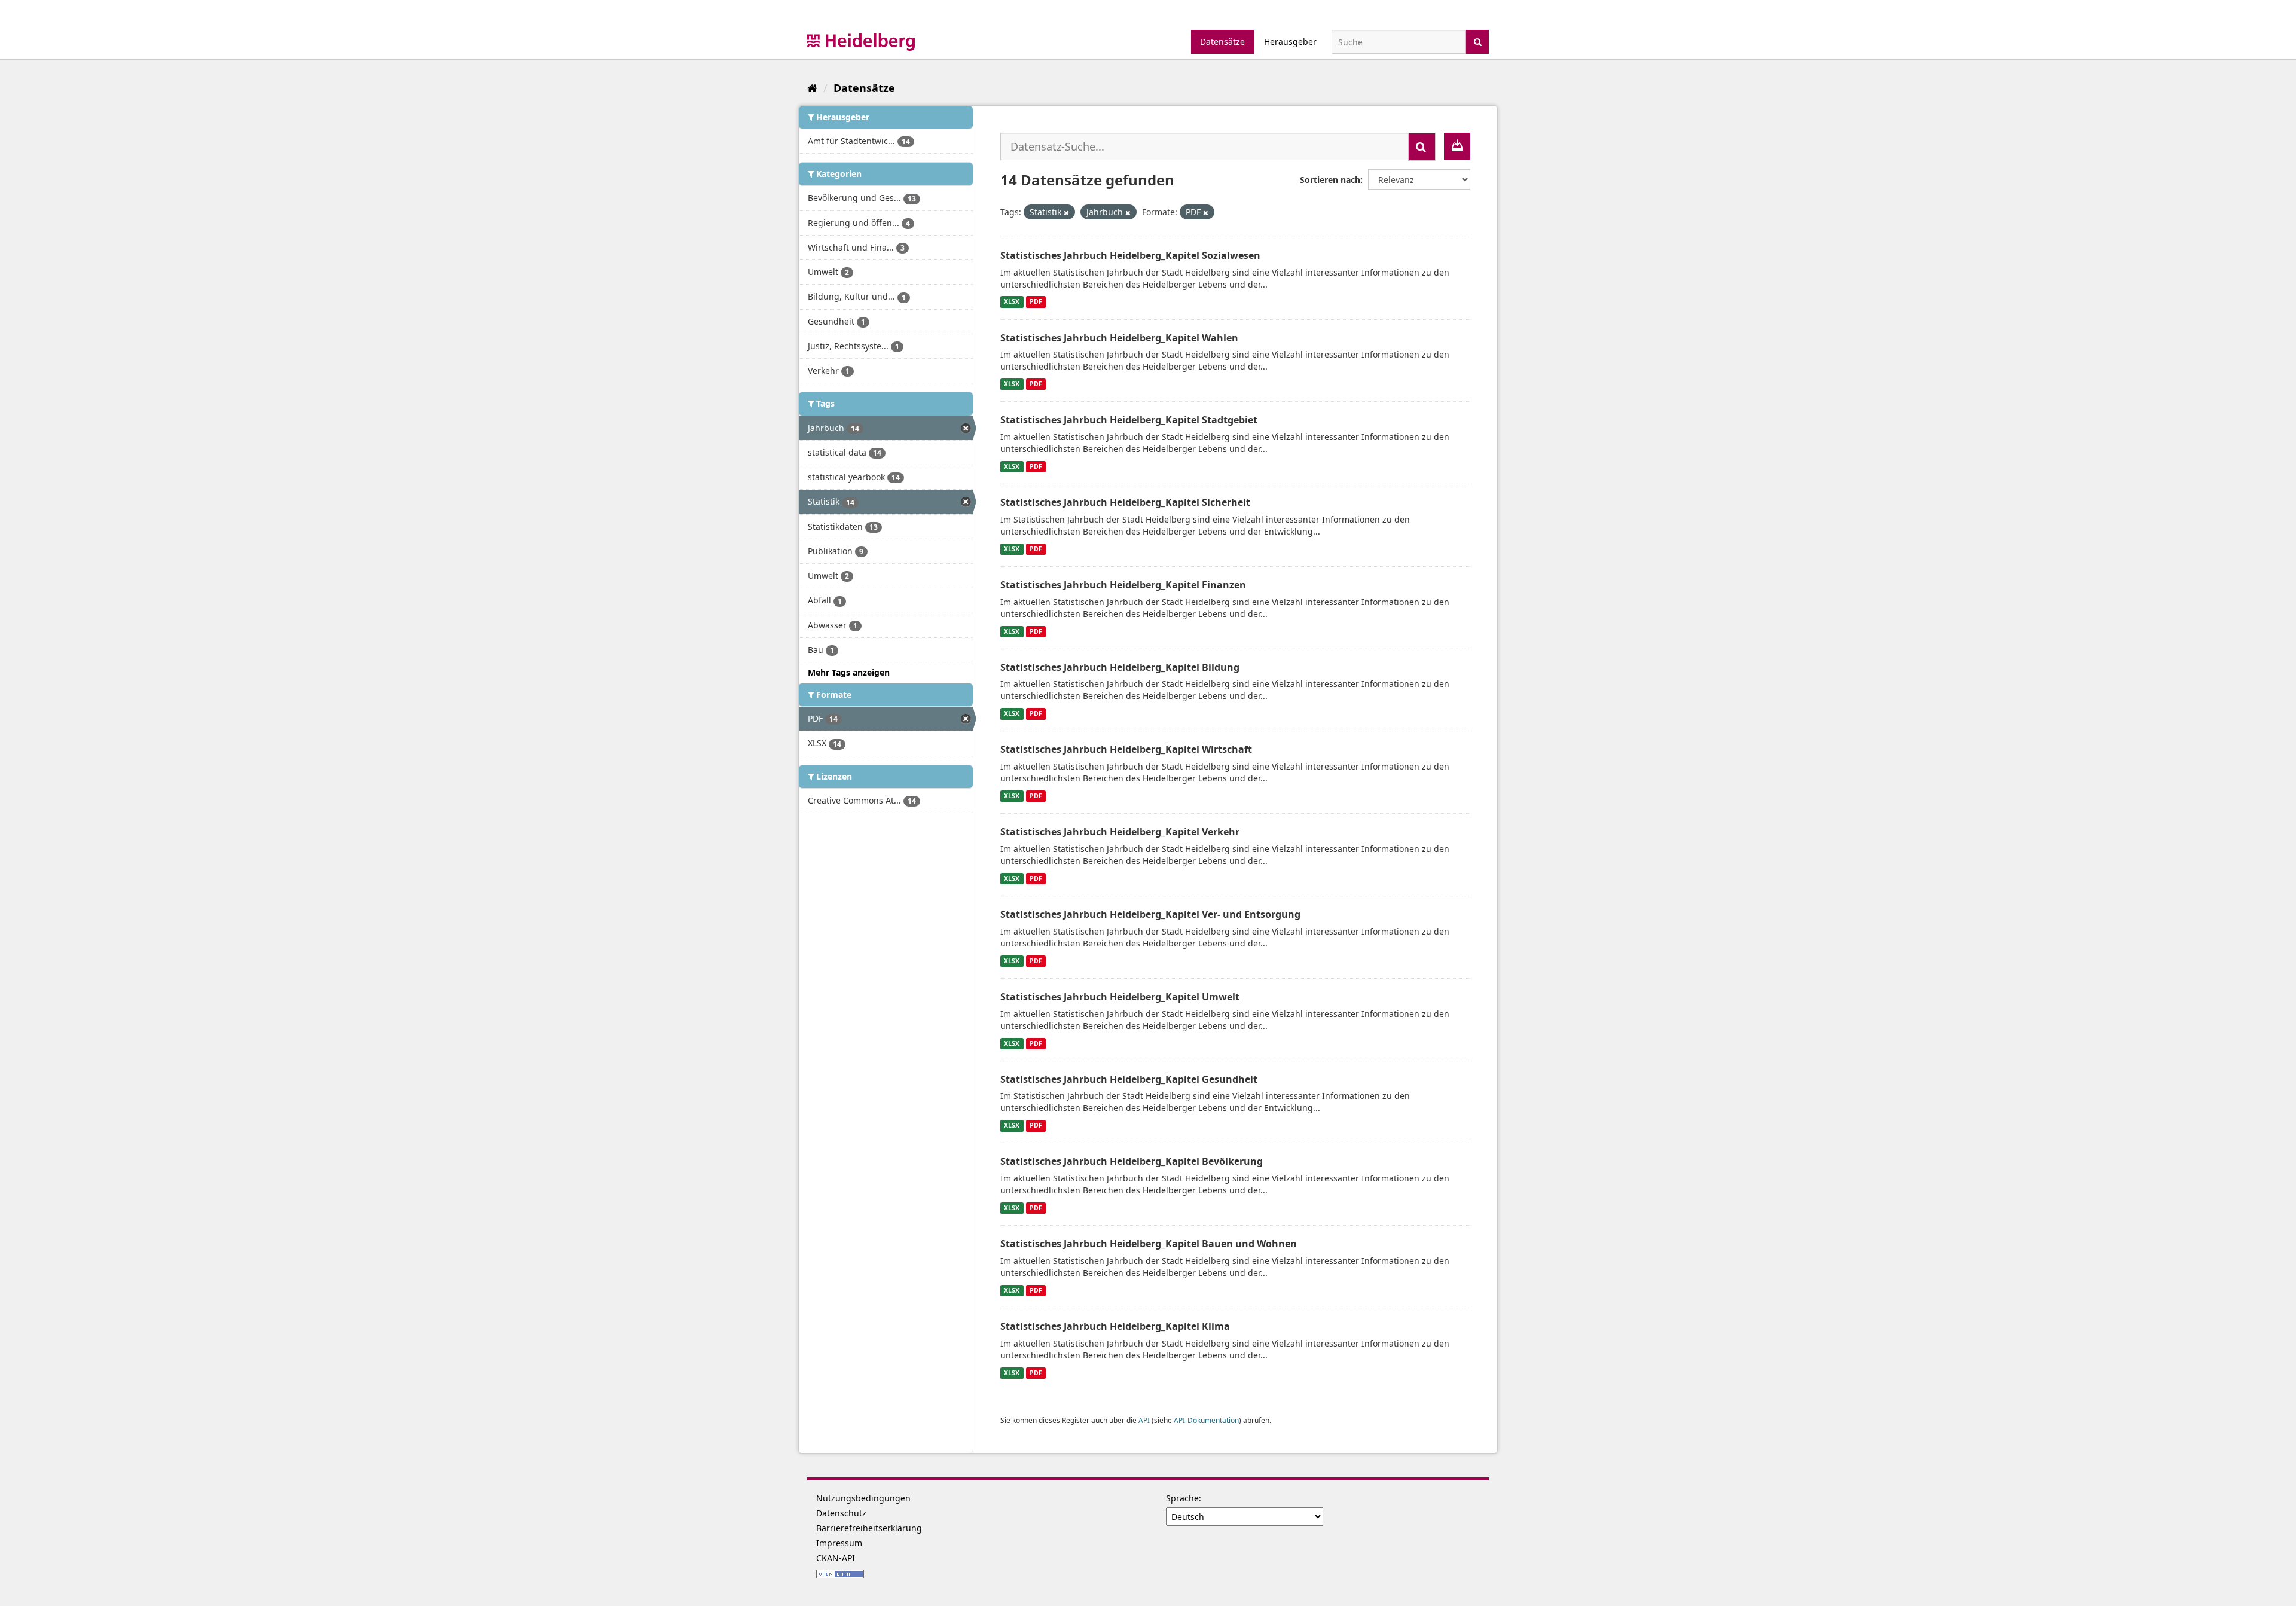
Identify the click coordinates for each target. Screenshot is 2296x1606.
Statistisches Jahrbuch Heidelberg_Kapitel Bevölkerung (1132, 1161)
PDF (1036, 302)
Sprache (1182, 1498)
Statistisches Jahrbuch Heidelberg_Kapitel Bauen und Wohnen (1149, 1244)
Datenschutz (841, 1513)
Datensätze (1222, 42)
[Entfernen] (1066, 213)
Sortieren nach (1330, 180)
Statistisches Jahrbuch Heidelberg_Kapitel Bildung (1120, 667)
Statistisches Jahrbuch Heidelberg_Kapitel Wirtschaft (1126, 749)
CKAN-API (836, 1558)
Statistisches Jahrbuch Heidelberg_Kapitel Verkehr (1120, 832)
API (1144, 1420)
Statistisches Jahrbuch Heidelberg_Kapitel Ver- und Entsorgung (1150, 914)
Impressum (839, 1543)
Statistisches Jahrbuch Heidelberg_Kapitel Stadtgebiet (1129, 420)
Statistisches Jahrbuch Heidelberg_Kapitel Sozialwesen (1130, 255)
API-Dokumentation (1206, 1420)
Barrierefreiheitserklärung (869, 1528)
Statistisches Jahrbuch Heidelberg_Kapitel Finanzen (1123, 585)
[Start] (812, 88)
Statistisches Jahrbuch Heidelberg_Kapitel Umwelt (1120, 997)
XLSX (1012, 302)
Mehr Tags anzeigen (849, 672)
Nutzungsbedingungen (863, 1498)
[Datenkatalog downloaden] (1457, 146)
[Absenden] (1478, 41)
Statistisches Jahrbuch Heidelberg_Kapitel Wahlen (1119, 338)
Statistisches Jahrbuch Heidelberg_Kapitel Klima (1115, 1326)
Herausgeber (1290, 42)
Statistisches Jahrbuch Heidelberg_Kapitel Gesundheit (1129, 1079)
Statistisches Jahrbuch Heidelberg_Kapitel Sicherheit (1125, 502)
